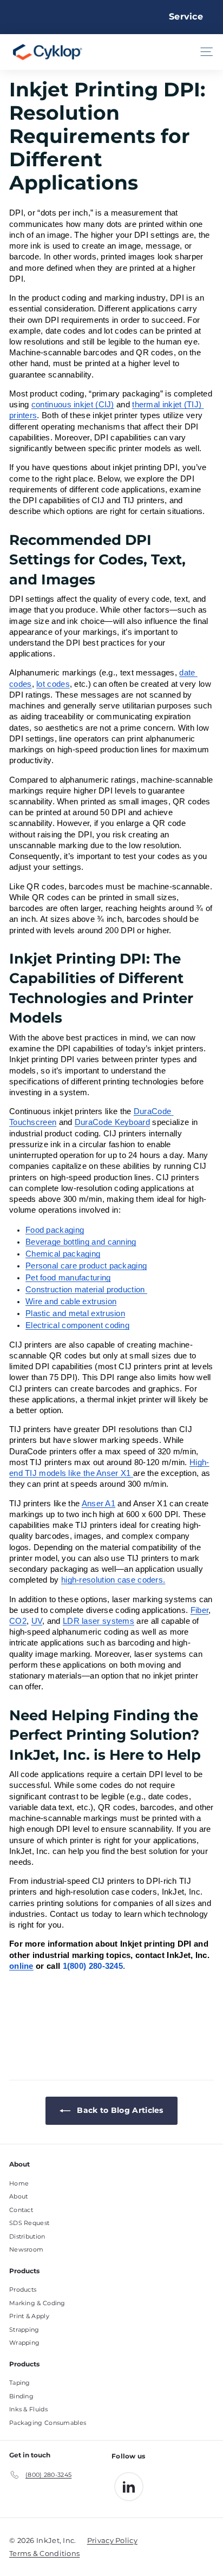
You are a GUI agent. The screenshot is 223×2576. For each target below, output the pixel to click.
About (19, 2196)
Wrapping (24, 2343)
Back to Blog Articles (119, 2110)
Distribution (27, 2236)
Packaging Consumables (48, 2423)
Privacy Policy (112, 2540)
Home (19, 2183)
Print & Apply (29, 2316)
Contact (21, 2210)
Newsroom (26, 2249)
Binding (21, 2396)
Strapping (24, 2330)
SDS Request (29, 2223)
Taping (20, 2383)
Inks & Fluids (28, 2409)
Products (23, 2289)
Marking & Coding (37, 2303)
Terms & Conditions (44, 2553)
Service (186, 17)
